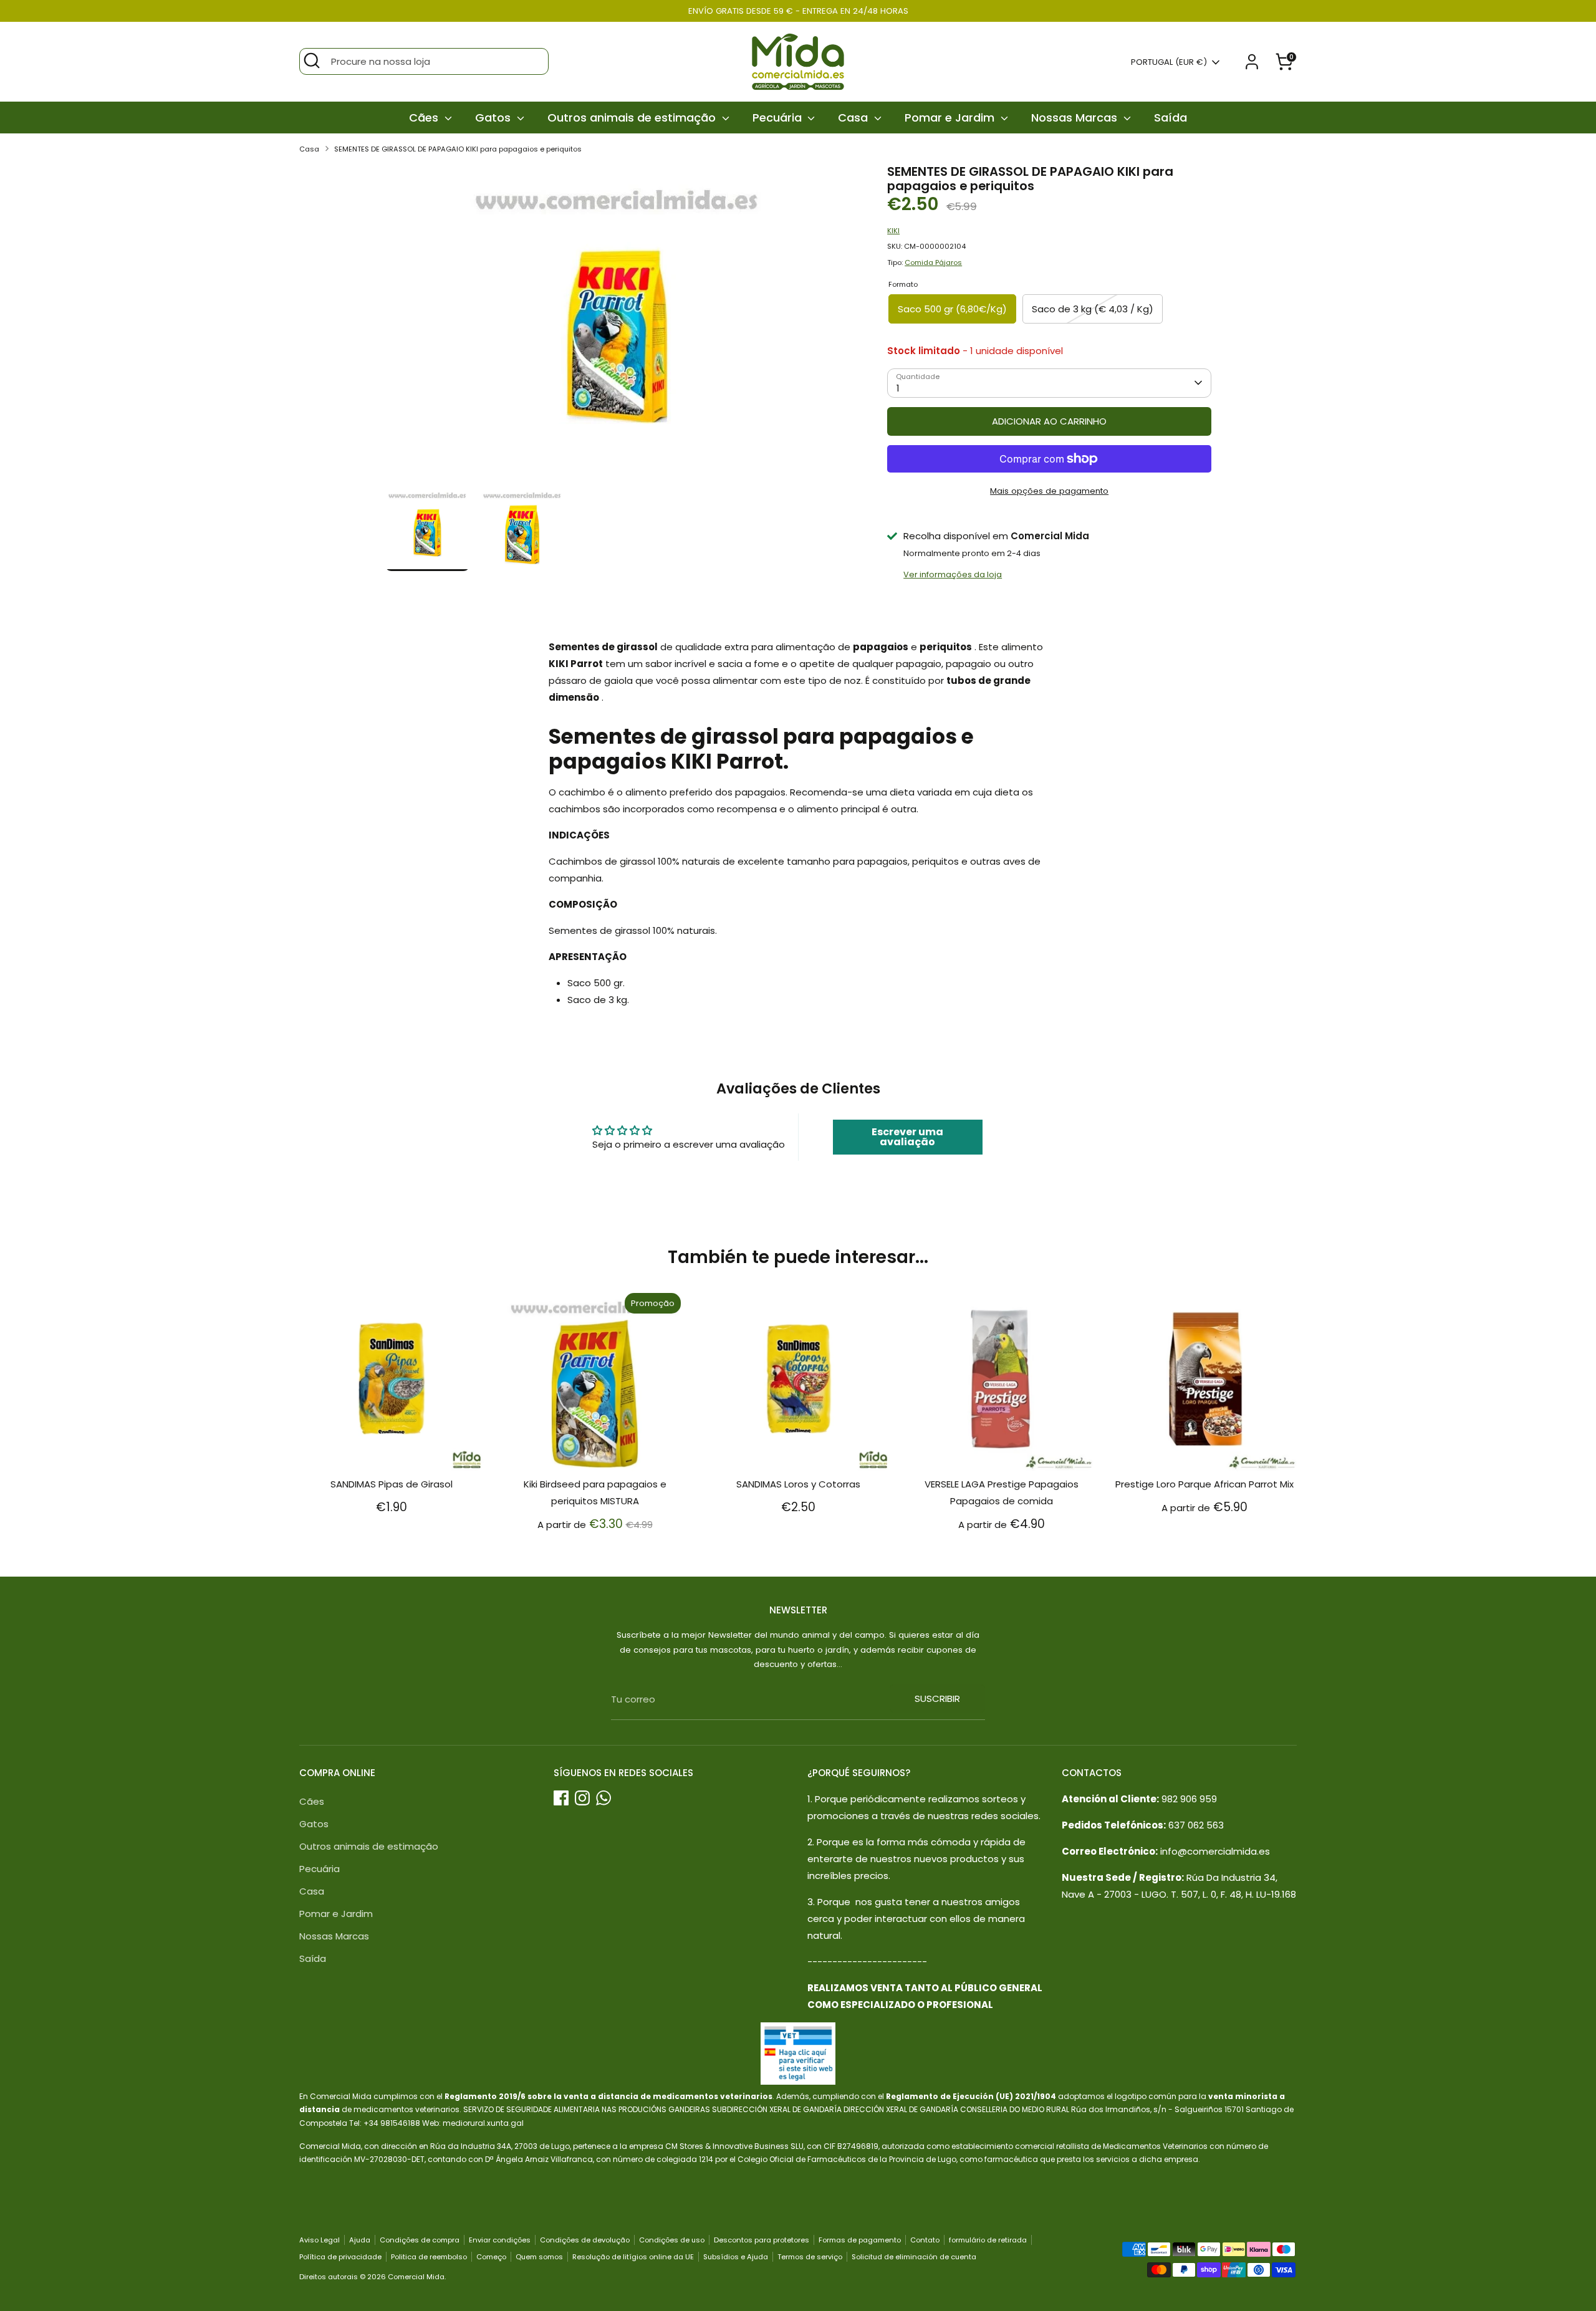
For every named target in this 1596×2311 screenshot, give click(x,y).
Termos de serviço (810, 2257)
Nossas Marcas (1076, 118)
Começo (491, 2257)
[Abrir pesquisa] (312, 60)
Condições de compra (420, 2240)
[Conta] (1252, 62)
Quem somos (539, 2257)
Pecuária (779, 118)
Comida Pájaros (933, 262)
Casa (854, 118)
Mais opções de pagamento (1049, 491)
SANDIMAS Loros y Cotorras (798, 1484)
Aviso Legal (320, 2240)
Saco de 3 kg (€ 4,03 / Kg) (1093, 309)
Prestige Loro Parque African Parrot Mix (1204, 1484)
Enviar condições (500, 2240)
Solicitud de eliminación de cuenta (914, 2257)
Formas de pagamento (860, 2240)
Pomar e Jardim (951, 118)
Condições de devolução (585, 2240)
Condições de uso (672, 2240)
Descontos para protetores (762, 2240)
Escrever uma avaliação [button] (907, 1137)
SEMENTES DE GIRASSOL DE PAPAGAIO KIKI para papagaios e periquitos (458, 149)
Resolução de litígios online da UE (633, 2257)
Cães (425, 118)
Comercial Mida (416, 2277)
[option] (618, 325)
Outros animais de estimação (633, 118)
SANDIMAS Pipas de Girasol (392, 1484)
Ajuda (360, 2240)
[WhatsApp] (603, 1798)
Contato (925, 2240)
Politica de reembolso (429, 2257)
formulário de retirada (988, 2240)
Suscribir (937, 1698)
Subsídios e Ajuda (736, 2257)
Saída (1171, 118)
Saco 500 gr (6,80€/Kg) (952, 309)
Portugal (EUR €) (1169, 62)
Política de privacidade (340, 2257)
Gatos (494, 118)
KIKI (893, 231)
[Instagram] (582, 1798)
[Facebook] (561, 1798)
